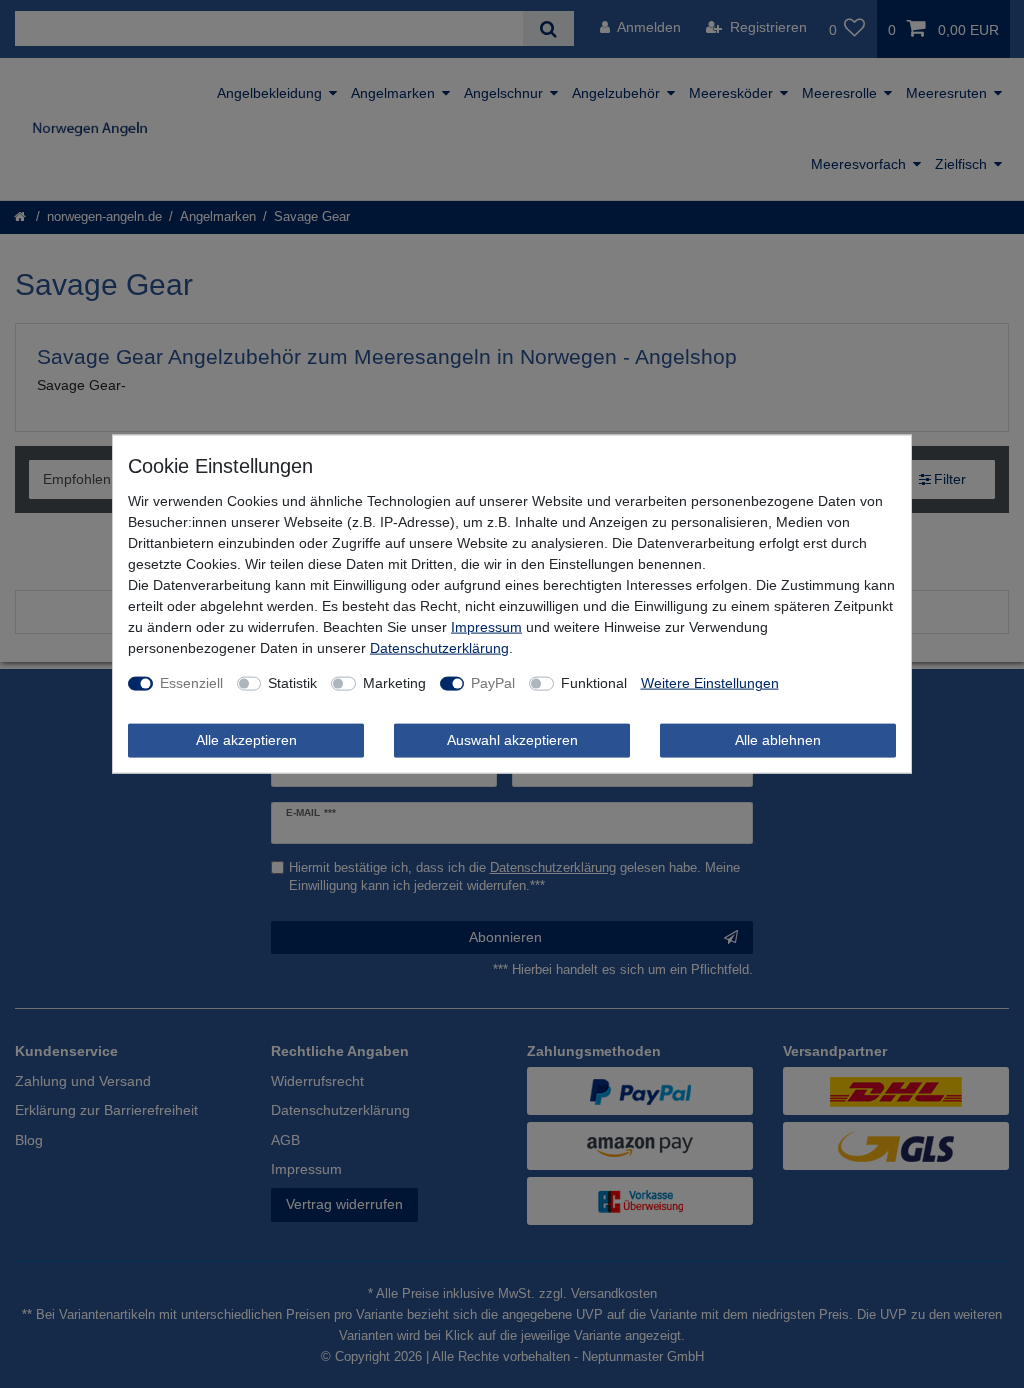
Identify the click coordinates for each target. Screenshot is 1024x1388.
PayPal (493, 683)
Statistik (292, 683)
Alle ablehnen (778, 740)
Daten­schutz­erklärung (439, 648)
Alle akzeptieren (246, 740)
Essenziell (191, 683)
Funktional (594, 683)
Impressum (486, 627)
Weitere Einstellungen (710, 683)
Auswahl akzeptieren (512, 740)
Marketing (394, 683)
